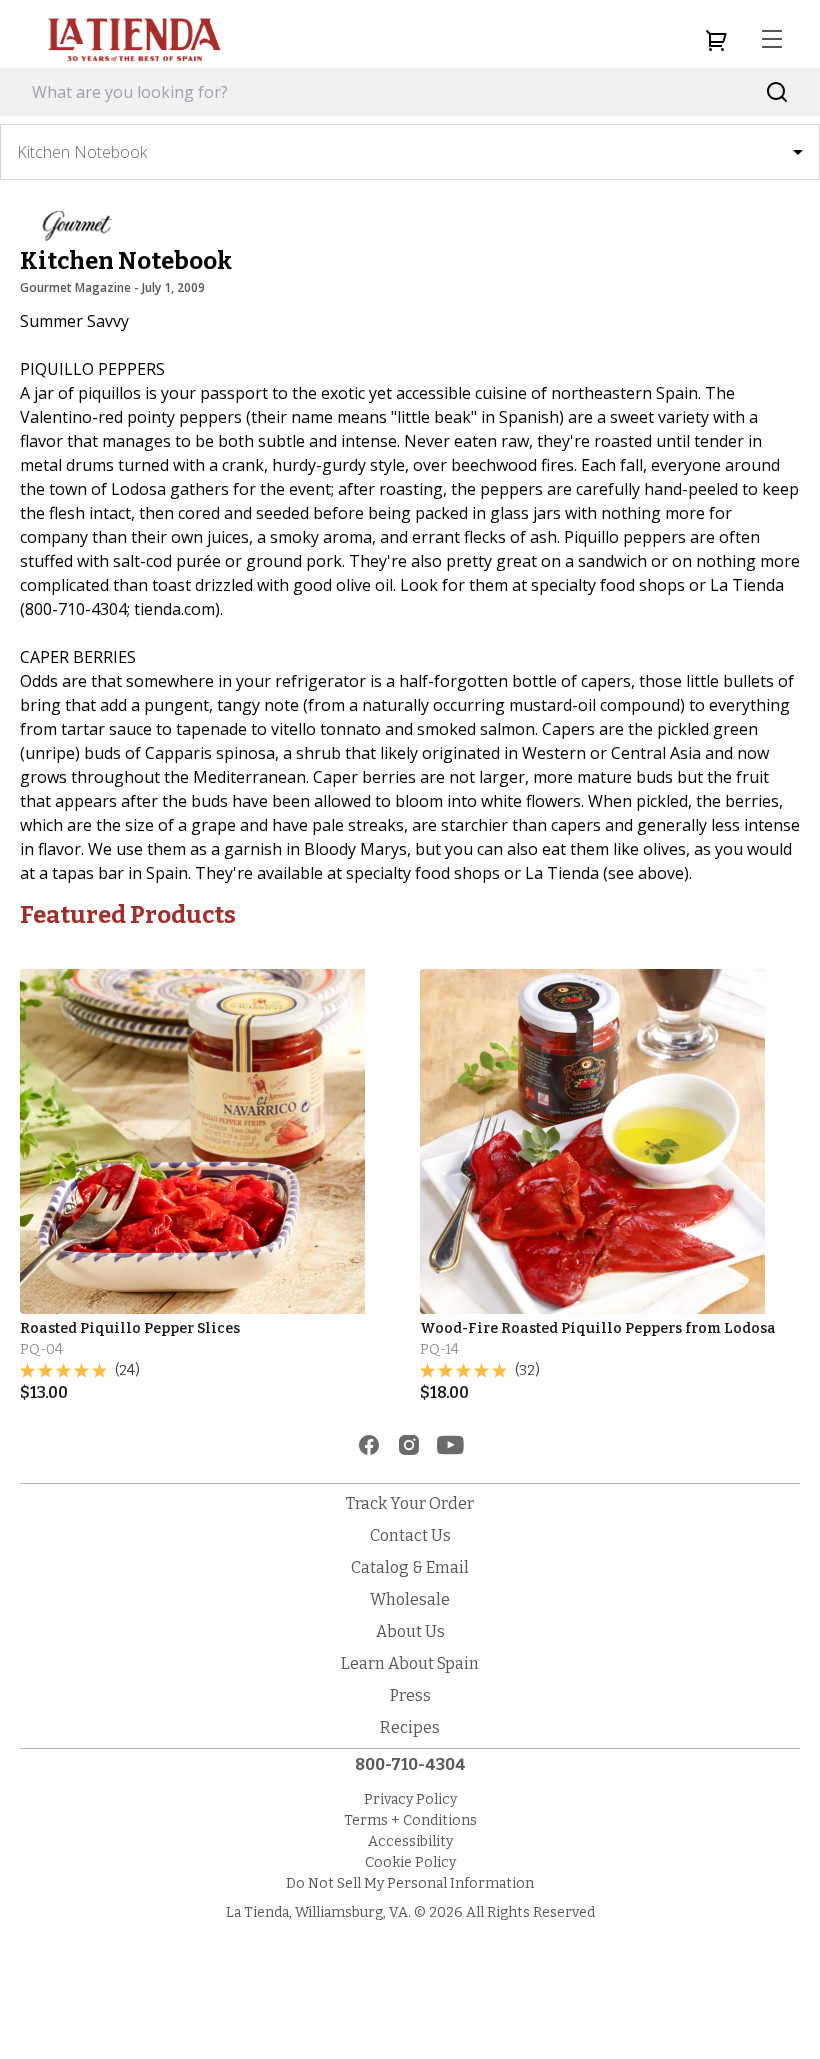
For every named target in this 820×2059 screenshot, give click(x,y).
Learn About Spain (410, 1663)
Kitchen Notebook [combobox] (82, 152)
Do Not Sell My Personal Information (410, 1883)
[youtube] (450, 1445)
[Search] (777, 92)
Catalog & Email (410, 1567)
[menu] (772, 40)
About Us (410, 1631)
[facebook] (369, 1445)
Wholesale (410, 1599)
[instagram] (409, 1445)
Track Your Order (410, 1503)
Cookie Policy (410, 1862)
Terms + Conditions (410, 1820)
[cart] (716, 40)
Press (410, 1695)
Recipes (410, 1727)
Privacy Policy (410, 1799)
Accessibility (410, 1841)
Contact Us (410, 1535)
